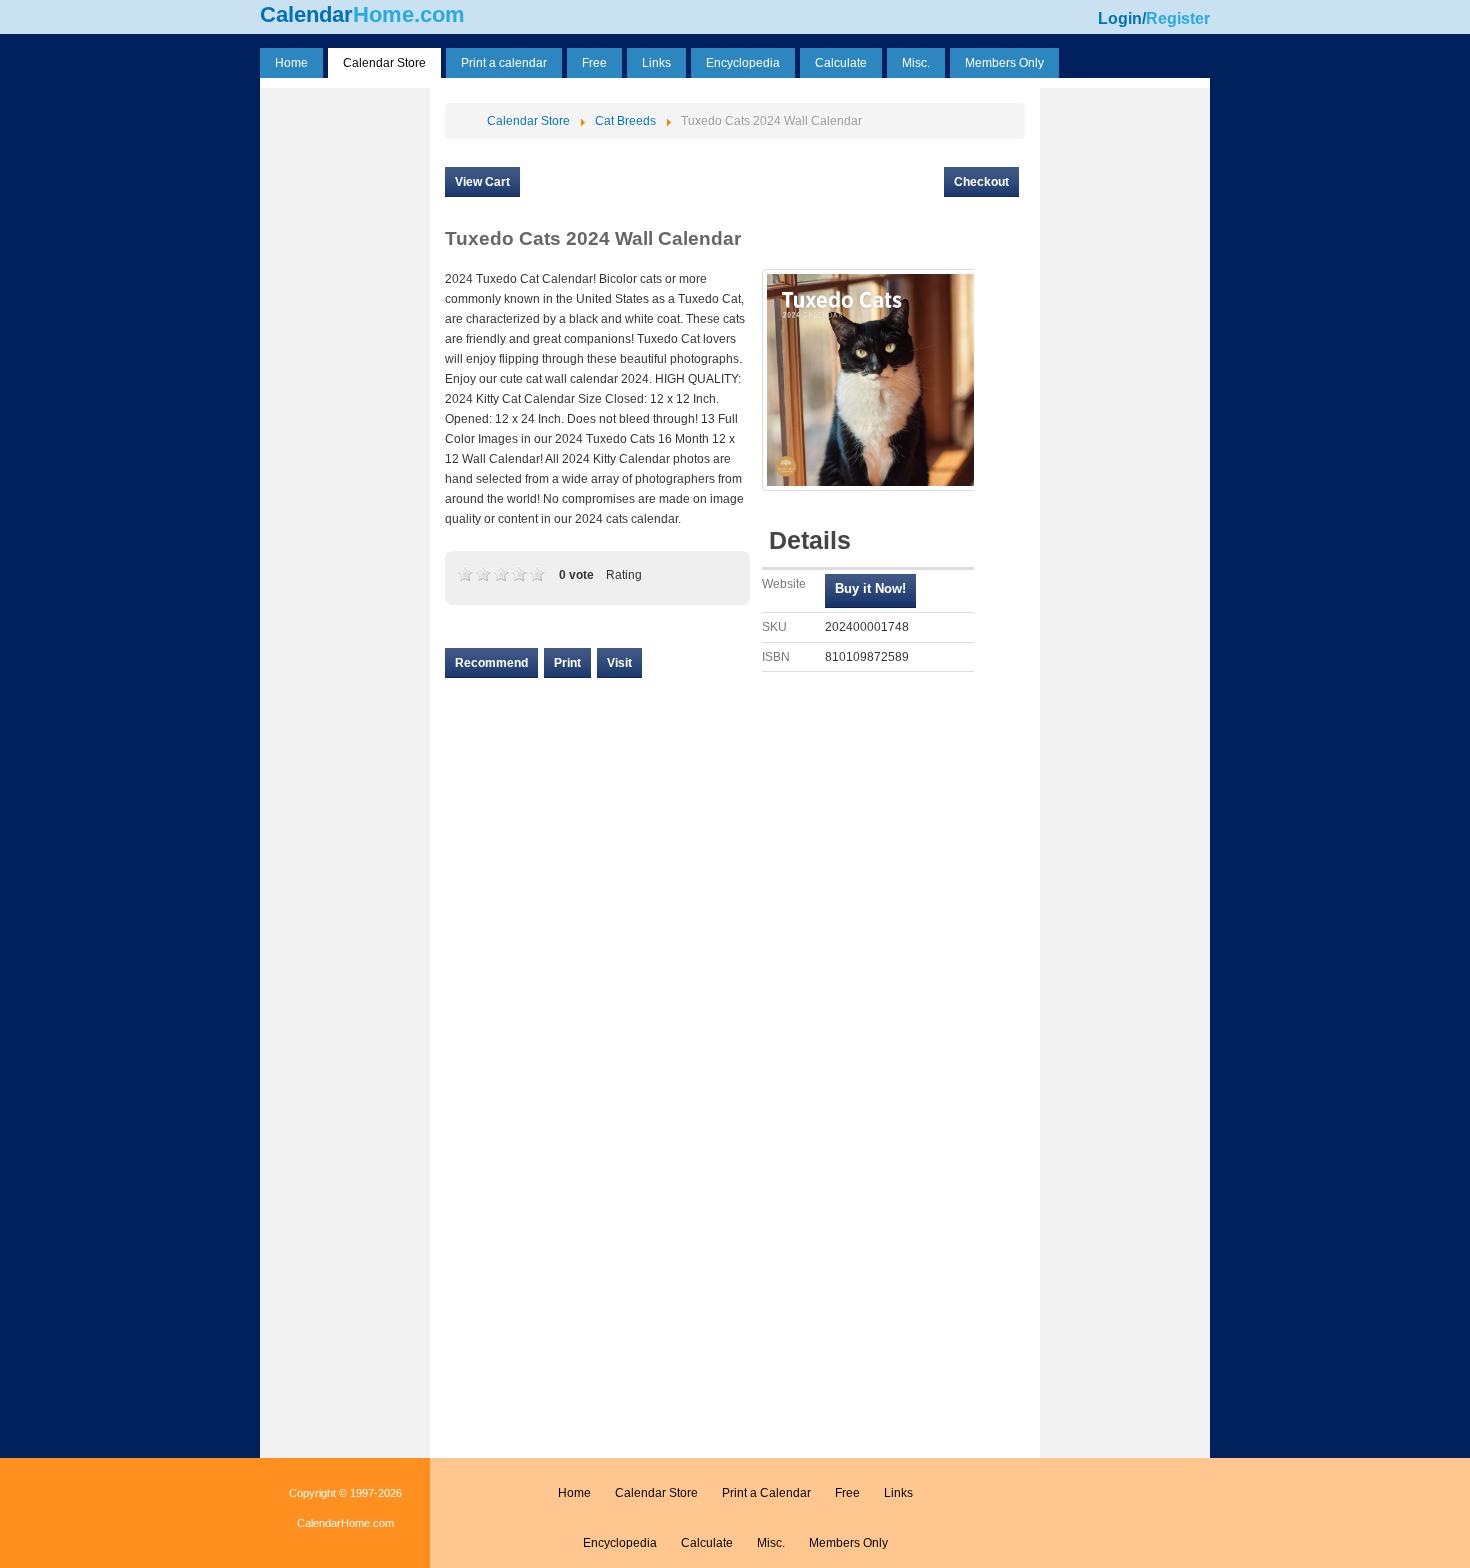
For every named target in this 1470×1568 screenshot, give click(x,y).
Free (847, 1493)
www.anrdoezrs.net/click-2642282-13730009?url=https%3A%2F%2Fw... (870, 591)
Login (1120, 18)
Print (567, 663)
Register (1178, 18)
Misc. (771, 1543)
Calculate (707, 1543)
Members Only (848, 1543)
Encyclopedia (620, 1543)
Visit (619, 663)
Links (898, 1493)
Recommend (491, 663)
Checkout (981, 182)
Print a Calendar (766, 1493)
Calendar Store (656, 1493)
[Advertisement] (345, 393)
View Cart (482, 182)
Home (574, 1493)
